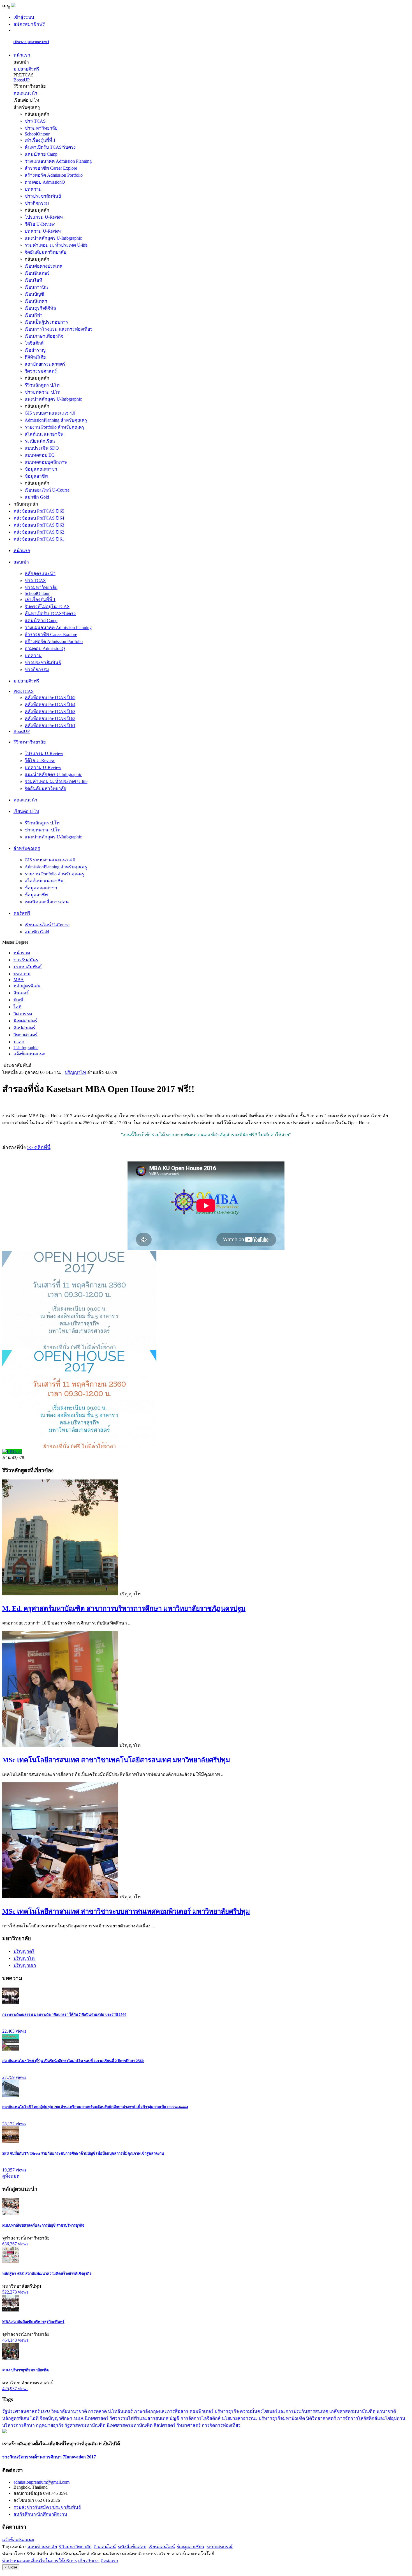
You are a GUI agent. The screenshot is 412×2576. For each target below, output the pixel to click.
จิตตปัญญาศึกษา (56, 2418)
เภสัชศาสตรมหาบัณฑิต (352, 2411)
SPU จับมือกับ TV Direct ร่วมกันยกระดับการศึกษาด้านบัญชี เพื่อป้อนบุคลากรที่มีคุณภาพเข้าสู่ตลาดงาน (83, 2153)
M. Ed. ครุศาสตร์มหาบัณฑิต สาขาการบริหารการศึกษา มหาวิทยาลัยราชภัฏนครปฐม (124, 1609)
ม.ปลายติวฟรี (26, 69)
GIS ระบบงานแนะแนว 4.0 (50, 413)
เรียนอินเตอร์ (37, 273)
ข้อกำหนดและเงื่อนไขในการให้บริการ (40, 2561)
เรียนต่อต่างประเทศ (44, 266)
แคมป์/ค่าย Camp (41, 154)
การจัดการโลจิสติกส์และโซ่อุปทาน (371, 2418)
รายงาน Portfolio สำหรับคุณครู (55, 427)
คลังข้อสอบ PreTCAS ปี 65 (39, 511)
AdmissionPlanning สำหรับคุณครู (56, 420)
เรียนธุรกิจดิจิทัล (40, 308)
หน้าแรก (22, 55)
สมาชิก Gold (37, 497)
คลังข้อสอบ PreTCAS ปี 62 (39, 532)
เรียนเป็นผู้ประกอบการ (46, 322)
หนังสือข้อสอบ (132, 2547)
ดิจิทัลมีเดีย (35, 357)
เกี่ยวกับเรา (89, 2561)
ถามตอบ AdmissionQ (45, 182)
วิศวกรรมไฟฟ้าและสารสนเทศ (139, 2418)
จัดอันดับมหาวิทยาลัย (45, 252)
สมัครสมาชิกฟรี (29, 24)
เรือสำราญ (35, 350)
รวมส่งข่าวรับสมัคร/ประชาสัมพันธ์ (47, 2507)
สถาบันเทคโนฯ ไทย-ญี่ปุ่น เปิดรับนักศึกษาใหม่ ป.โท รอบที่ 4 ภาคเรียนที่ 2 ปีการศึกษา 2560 (73, 2061)
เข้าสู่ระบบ (24, 17)
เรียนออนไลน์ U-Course (47, 490)
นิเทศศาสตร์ (97, 2418)
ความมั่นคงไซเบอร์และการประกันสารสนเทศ (284, 2411)
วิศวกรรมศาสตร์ (41, 371)
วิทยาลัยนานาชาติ (69, 2411)
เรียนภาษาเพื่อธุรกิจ (44, 336)
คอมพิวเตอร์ (202, 2411)
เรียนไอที (33, 280)
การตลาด (97, 2411)
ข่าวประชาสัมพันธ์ (43, 196)
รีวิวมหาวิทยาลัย (75, 2547)
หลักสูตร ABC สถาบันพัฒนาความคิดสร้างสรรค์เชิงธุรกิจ (47, 2274)
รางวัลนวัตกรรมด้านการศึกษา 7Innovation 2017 (49, 2457)
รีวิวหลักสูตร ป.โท (42, 385)
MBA (78, 2418)
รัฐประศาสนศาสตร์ (21, 2411)
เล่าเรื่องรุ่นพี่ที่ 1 (40, 140)
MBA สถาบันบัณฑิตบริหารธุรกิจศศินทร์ (33, 2322)
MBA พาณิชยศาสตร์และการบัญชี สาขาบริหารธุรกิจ (43, 2225)
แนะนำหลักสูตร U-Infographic (53, 238)
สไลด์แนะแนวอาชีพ (44, 434)
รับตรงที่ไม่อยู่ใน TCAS (47, 606)
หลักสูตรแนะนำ (40, 573)
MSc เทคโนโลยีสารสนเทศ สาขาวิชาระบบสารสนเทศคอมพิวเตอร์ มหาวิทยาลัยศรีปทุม (126, 1911)
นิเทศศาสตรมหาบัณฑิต (129, 2425)
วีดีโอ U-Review (40, 224)
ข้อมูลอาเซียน (191, 2547)
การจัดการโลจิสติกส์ (201, 2418)
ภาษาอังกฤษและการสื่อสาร (161, 2411)
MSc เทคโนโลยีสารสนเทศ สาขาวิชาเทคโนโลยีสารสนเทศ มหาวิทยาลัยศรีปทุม (116, 1760)
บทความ (33, 189)
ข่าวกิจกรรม (37, 203)
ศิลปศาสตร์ (165, 2425)
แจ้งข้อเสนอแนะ (18, 2540)
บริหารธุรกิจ (227, 2411)
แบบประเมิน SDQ (42, 448)
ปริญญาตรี (24, 1951)
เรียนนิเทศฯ (36, 301)
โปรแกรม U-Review (44, 217)
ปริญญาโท (75, 1072)
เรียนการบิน (36, 287)
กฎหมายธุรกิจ (50, 2425)
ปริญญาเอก (25, 1965)
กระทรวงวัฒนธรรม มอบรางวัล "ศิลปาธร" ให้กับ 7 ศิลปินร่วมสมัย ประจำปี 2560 (64, 2015)
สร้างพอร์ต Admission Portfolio (54, 175)
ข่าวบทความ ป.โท (43, 392)
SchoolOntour (37, 134)
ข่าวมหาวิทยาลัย (41, 128)
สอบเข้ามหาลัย (42, 2547)
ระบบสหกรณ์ (220, 2547)
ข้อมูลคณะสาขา (41, 469)
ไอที (35, 2418)
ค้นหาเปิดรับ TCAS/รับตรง (50, 147)
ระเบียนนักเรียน (40, 441)
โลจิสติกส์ (34, 343)
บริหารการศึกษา (18, 2425)
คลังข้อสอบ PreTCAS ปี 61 (39, 539)
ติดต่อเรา (109, 2561)
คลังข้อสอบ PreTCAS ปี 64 (39, 518)
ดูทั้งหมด (11, 2176)
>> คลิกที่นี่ (39, 1147)
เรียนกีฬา (34, 315)
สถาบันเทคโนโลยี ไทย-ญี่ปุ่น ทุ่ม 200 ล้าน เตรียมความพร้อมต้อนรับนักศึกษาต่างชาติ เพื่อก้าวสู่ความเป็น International (95, 2107)
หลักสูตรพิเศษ (16, 2418)
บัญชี (174, 2418)
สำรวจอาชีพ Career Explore (51, 168)
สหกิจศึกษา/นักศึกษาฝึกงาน (40, 2514)
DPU (46, 2411)
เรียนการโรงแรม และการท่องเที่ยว (59, 329)
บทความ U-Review (43, 231)
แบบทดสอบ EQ (40, 455)
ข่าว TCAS (35, 121)
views (14, 2031)
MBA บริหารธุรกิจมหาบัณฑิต (26, 2370)
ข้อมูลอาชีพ (36, 476)
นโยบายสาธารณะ (240, 2418)
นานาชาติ (386, 2411)
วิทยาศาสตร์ (189, 2425)
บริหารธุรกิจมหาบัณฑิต (282, 2418)
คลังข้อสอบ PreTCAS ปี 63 (39, 525)
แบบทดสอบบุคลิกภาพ (46, 462)
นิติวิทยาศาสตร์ (321, 2418)
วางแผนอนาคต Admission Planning (58, 161)
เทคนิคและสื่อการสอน (47, 902)
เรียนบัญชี (34, 294)
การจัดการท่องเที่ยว (221, 2425)
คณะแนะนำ (25, 93)
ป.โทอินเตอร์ (120, 2411)
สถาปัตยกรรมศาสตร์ (45, 364)
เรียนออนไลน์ (162, 2547)
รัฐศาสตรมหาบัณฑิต (85, 2425)
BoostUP (22, 80)
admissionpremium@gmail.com (41, 2482)
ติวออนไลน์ (105, 2547)
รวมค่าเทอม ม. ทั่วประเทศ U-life (56, 245)
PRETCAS (24, 691)
